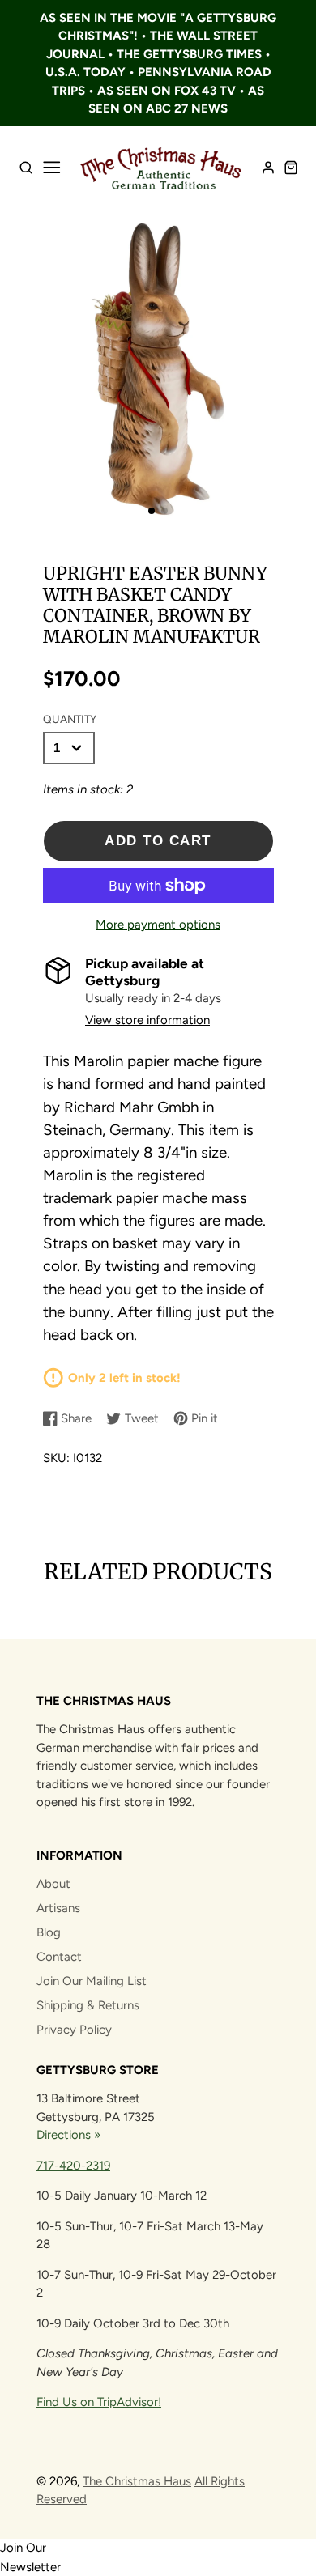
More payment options (158, 925)
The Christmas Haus (137, 2481)
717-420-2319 (73, 2166)
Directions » (68, 2135)
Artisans (58, 1908)
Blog (49, 1932)
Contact (59, 1957)
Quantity (70, 719)
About (53, 1884)
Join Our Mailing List (92, 1981)
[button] (152, 511)
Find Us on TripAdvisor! (99, 2402)
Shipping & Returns (88, 2005)
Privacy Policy (74, 2030)
